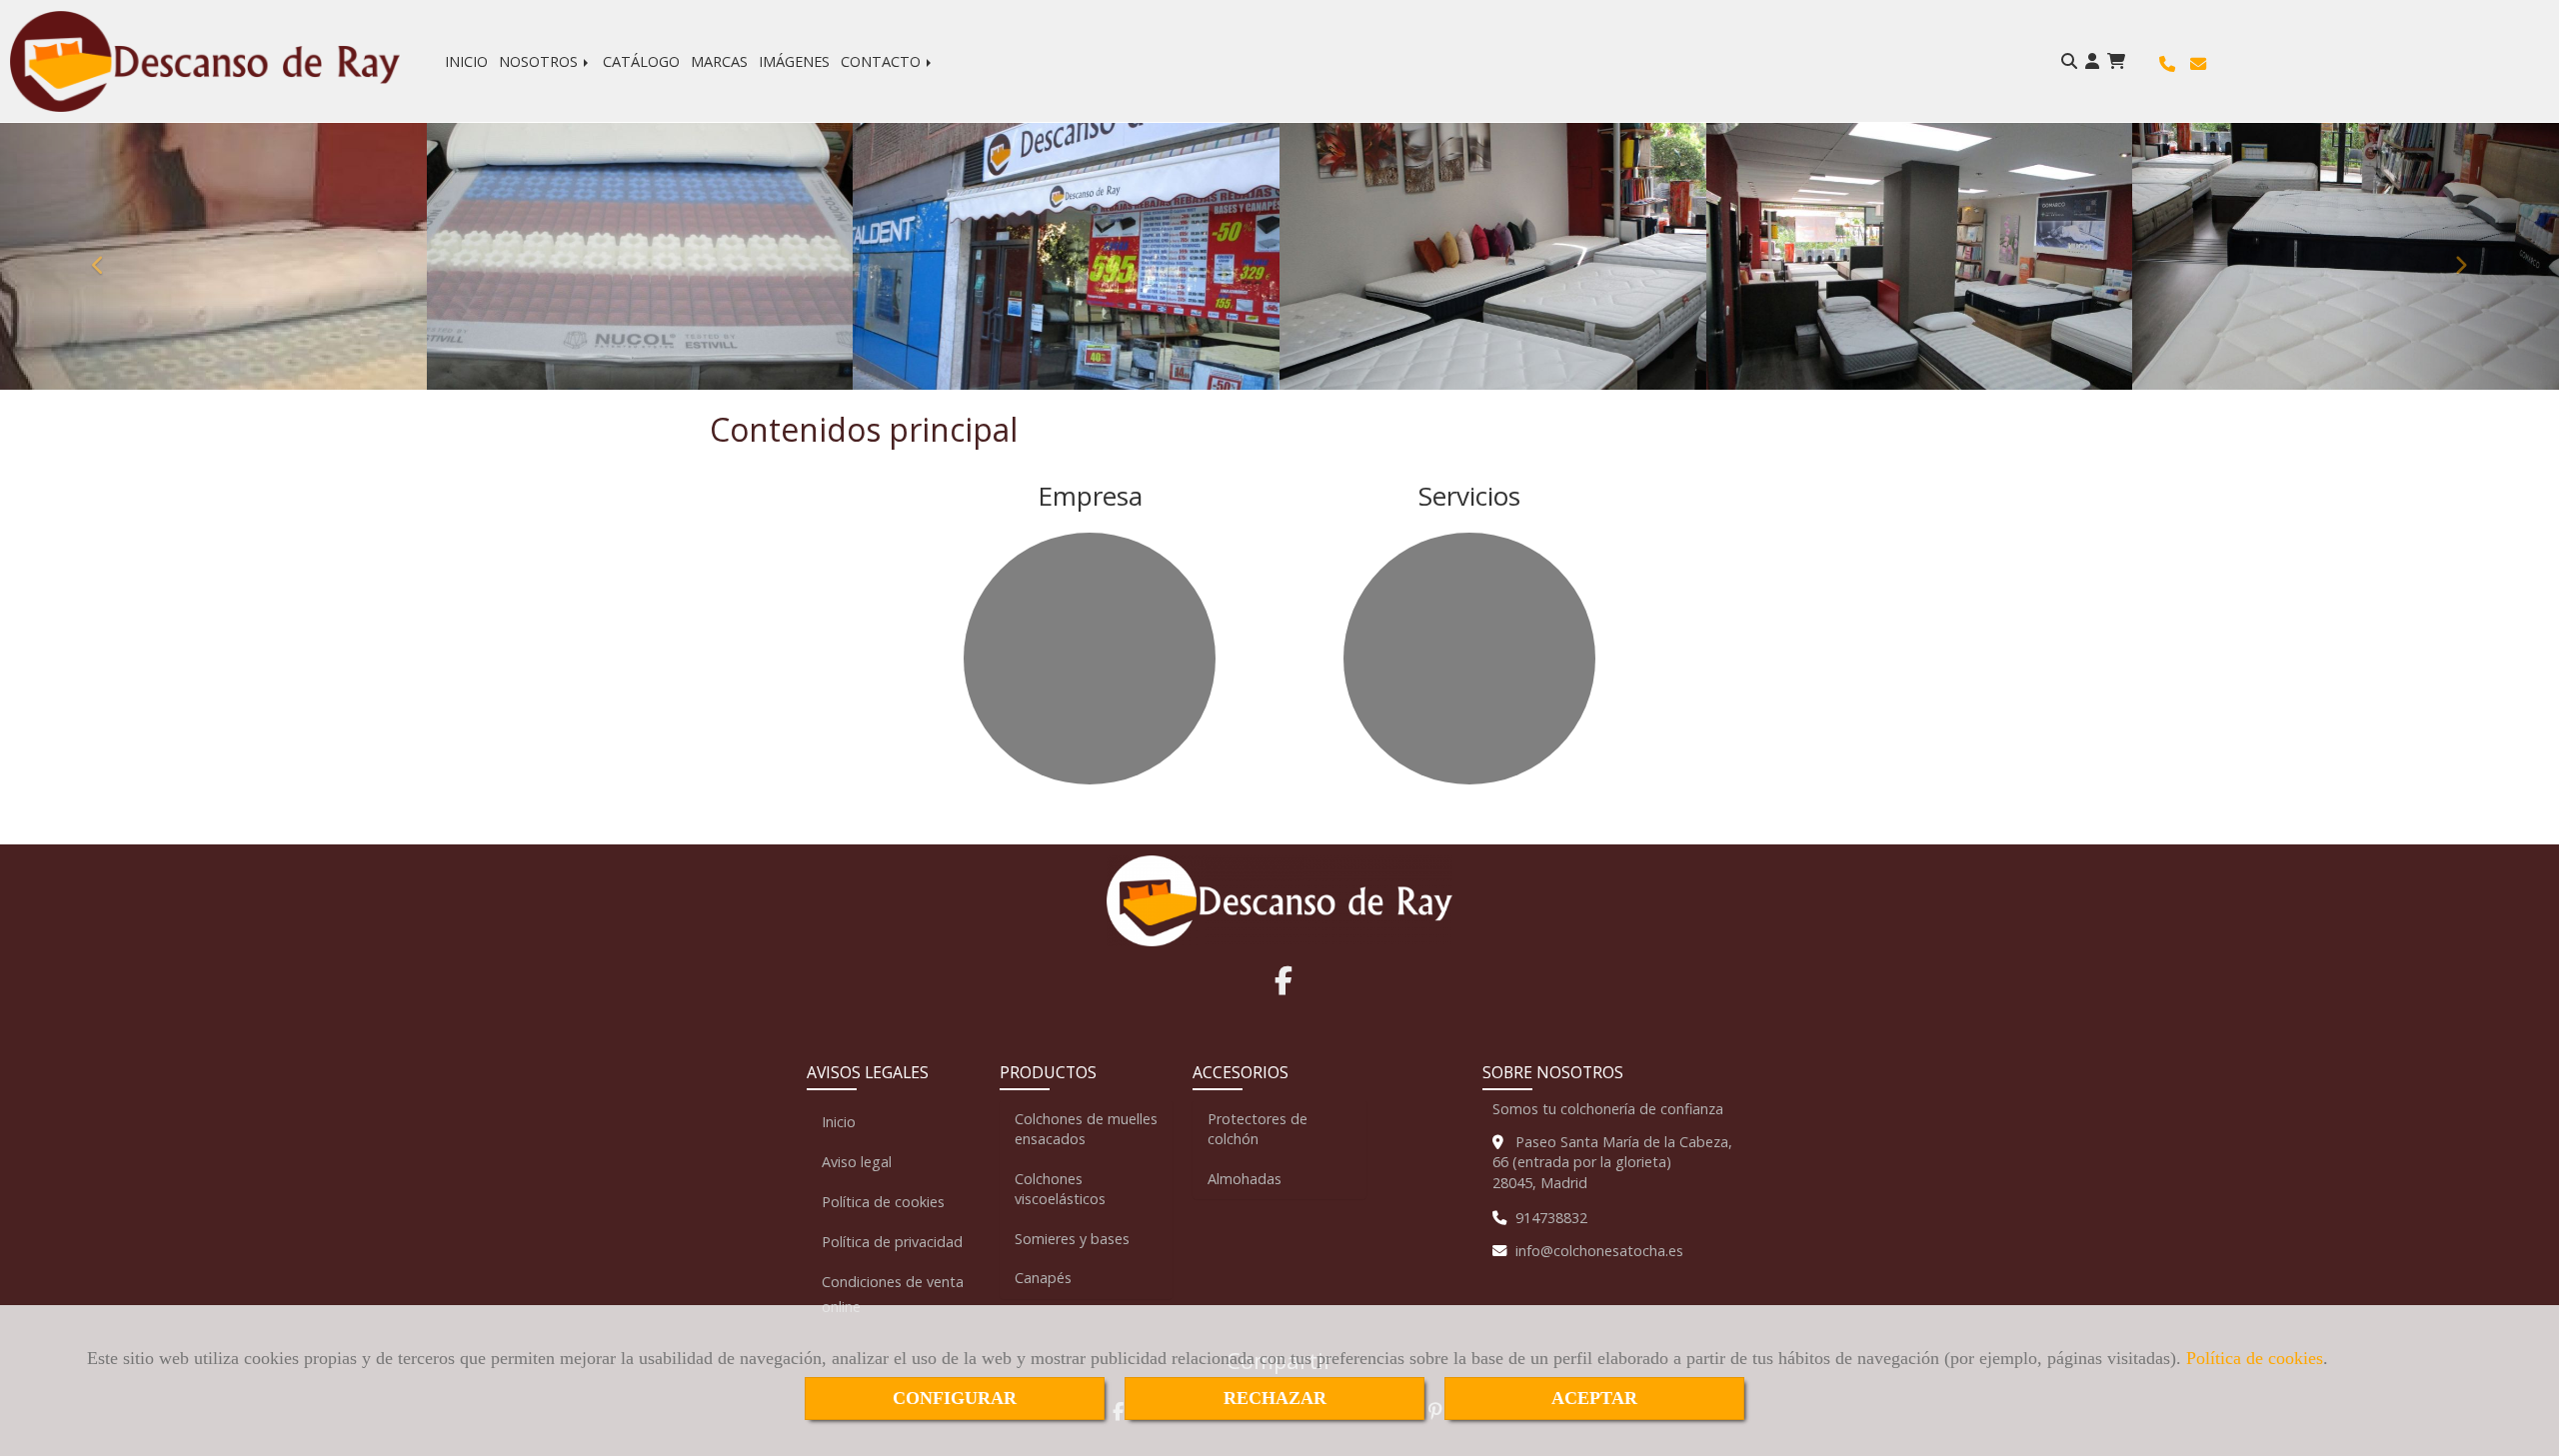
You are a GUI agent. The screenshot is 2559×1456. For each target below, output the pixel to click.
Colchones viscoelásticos (1060, 1189)
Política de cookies (2255, 1358)
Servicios (1469, 496)
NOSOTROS (540, 61)
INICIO (466, 61)
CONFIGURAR (955, 1398)
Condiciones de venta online (893, 1294)
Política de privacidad (892, 1242)
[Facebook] (1283, 986)
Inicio (839, 1122)
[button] (2092, 61)
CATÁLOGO (641, 61)
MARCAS (719, 61)
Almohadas (1245, 1179)
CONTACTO (883, 61)
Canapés (1043, 1278)
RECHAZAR (1275, 1398)
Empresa (1090, 496)
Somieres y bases (1072, 1239)
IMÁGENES (794, 61)
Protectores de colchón (1258, 1129)
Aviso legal (857, 1162)
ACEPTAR (1594, 1398)
